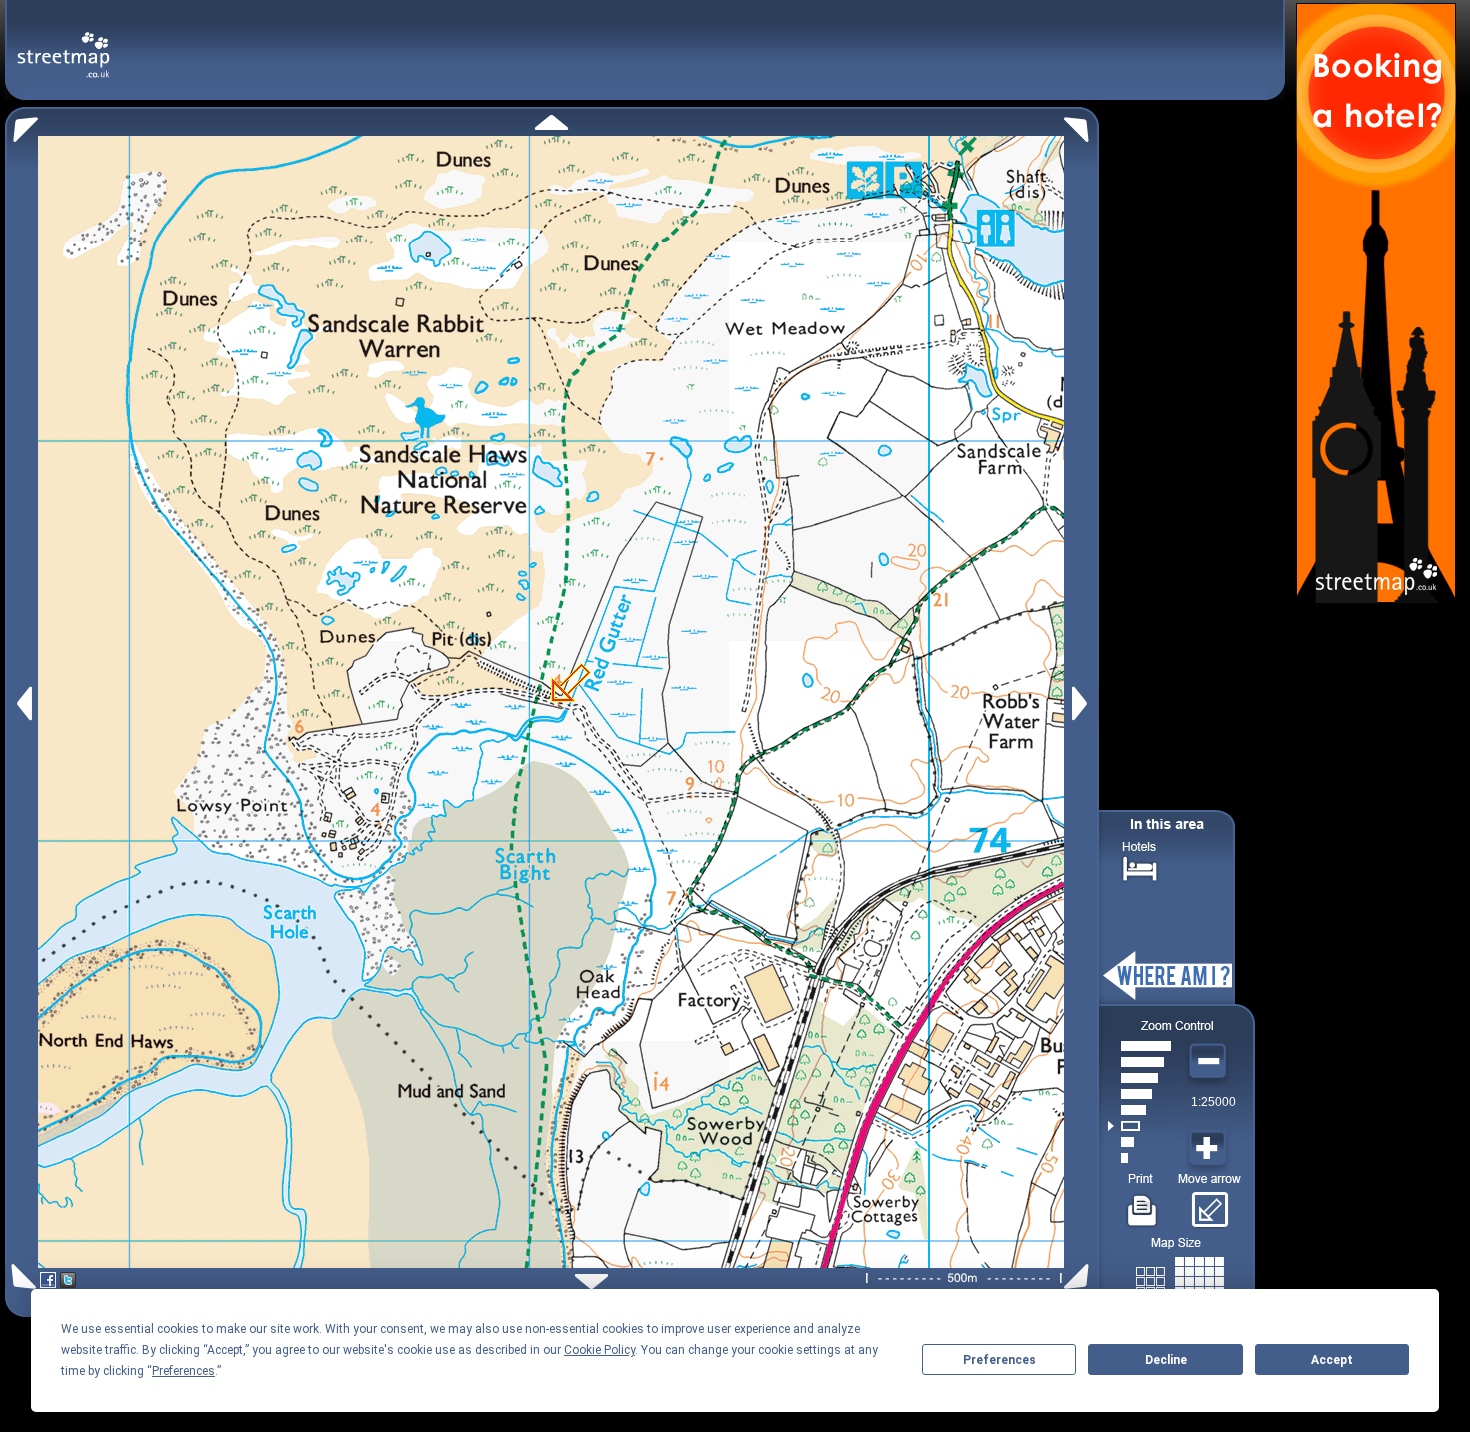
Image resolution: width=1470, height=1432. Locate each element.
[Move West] (22, 703)
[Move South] (591, 1281)
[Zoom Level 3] (1139, 1126)
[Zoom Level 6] (1139, 1078)
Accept (1332, 1360)
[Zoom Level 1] (1139, 1158)
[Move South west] (20, 1276)
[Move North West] (21, 124)
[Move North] (551, 122)
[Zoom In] (1210, 1149)
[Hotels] (1140, 866)
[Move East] (1082, 703)
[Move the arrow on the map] (1209, 1203)
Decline (1166, 1360)
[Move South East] (1080, 1276)
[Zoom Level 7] (1139, 1062)
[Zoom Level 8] (1139, 1046)
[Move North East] (1081, 124)
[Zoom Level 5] (1139, 1094)
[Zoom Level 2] (1139, 1142)
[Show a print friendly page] (1142, 1203)
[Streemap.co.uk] (63, 43)
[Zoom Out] (1210, 1062)
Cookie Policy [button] (599, 1350)
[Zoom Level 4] (1139, 1110)
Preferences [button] (183, 1371)
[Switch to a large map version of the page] (1180, 1277)
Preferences (999, 1360)
